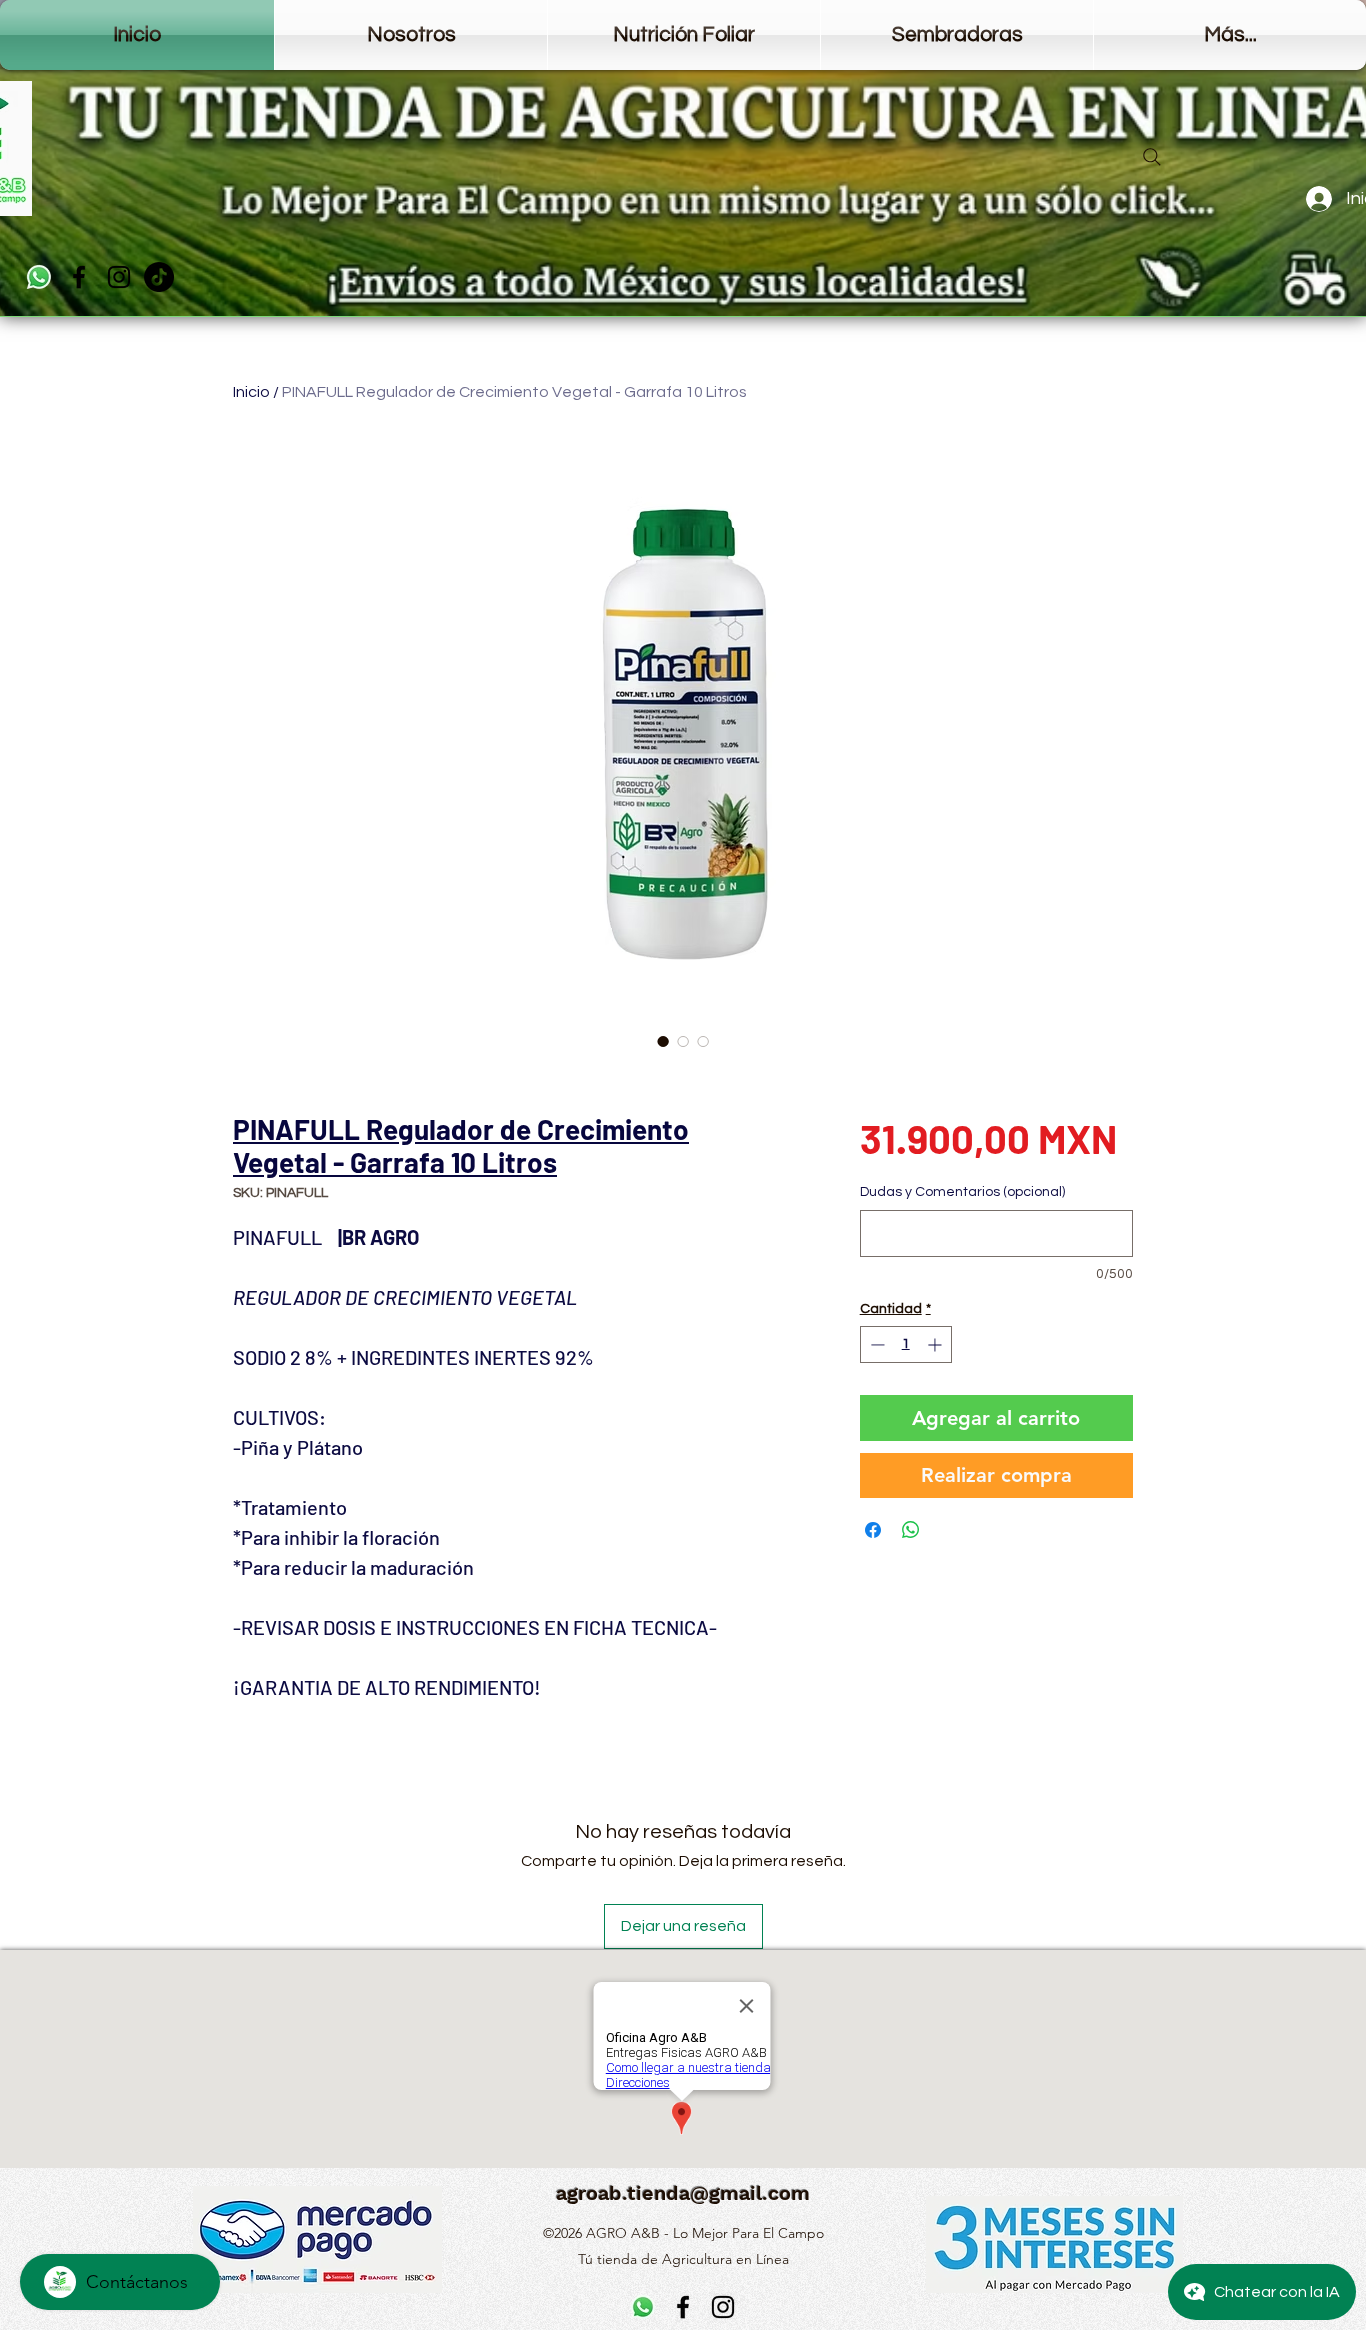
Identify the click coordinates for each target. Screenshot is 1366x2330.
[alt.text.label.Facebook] (79, 277)
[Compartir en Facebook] (873, 1530)
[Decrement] (875, 1344)
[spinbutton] (906, 1344)
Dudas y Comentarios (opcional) (962, 1192)
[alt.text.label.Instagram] (119, 277)
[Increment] (936, 1344)
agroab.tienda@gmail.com (683, 2193)
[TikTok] (159, 277)
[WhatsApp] (39, 277)
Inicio (251, 392)
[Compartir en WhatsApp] (911, 1530)
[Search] (1152, 157)
